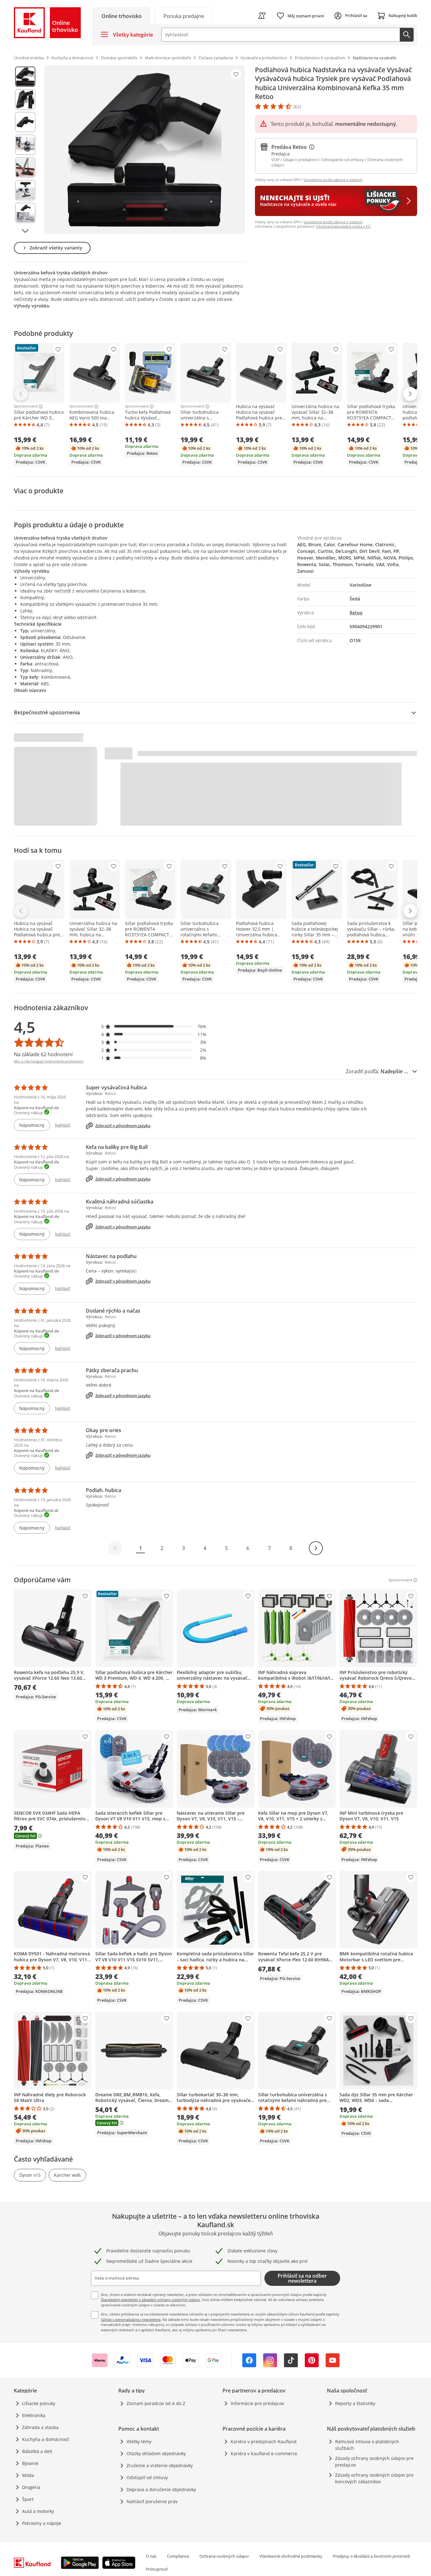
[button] (154, 1026)
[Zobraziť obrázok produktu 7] (25, 213)
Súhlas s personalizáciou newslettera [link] (131, 2319)
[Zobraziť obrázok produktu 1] (25, 77)
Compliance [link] (178, 2556)
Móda (28, 2475)
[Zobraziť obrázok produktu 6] (25, 190)
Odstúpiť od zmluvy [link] (147, 2477)
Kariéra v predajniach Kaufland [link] (264, 2441)
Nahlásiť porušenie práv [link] (152, 2501)
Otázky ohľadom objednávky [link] (156, 2453)
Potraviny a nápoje (42, 2523)
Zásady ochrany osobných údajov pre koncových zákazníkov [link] (374, 2478)
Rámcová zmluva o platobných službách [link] (367, 2445)
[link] (184, 16)
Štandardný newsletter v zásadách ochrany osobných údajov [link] (151, 2300)
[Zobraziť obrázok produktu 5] (25, 167)
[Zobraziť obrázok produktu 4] (25, 145)
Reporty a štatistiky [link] (355, 2403)
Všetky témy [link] (139, 2441)
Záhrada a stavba (40, 2427)
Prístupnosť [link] (157, 2569)
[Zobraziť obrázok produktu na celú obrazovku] (145, 150)
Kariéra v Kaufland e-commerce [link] (264, 2453)
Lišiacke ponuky (39, 2403)
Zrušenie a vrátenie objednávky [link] (160, 2465)
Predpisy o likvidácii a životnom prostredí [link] (371, 2556)
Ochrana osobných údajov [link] (224, 2556)
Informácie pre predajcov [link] (257, 2403)
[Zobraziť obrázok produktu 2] (25, 99)
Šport (28, 2499)
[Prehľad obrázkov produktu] (25, 150)
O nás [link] (151, 2556)
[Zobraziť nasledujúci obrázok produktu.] (25, 231)
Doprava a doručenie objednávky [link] (161, 2489)
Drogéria (31, 2487)
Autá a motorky (38, 2511)
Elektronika (34, 2415)
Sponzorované (26, 407)
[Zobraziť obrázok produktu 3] (25, 122)
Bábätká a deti (37, 2451)
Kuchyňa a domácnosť (45, 2439)
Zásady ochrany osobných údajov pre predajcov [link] (374, 2462)
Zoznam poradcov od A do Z (156, 2403)
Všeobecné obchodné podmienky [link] (291, 2556)
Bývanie (30, 2463)
